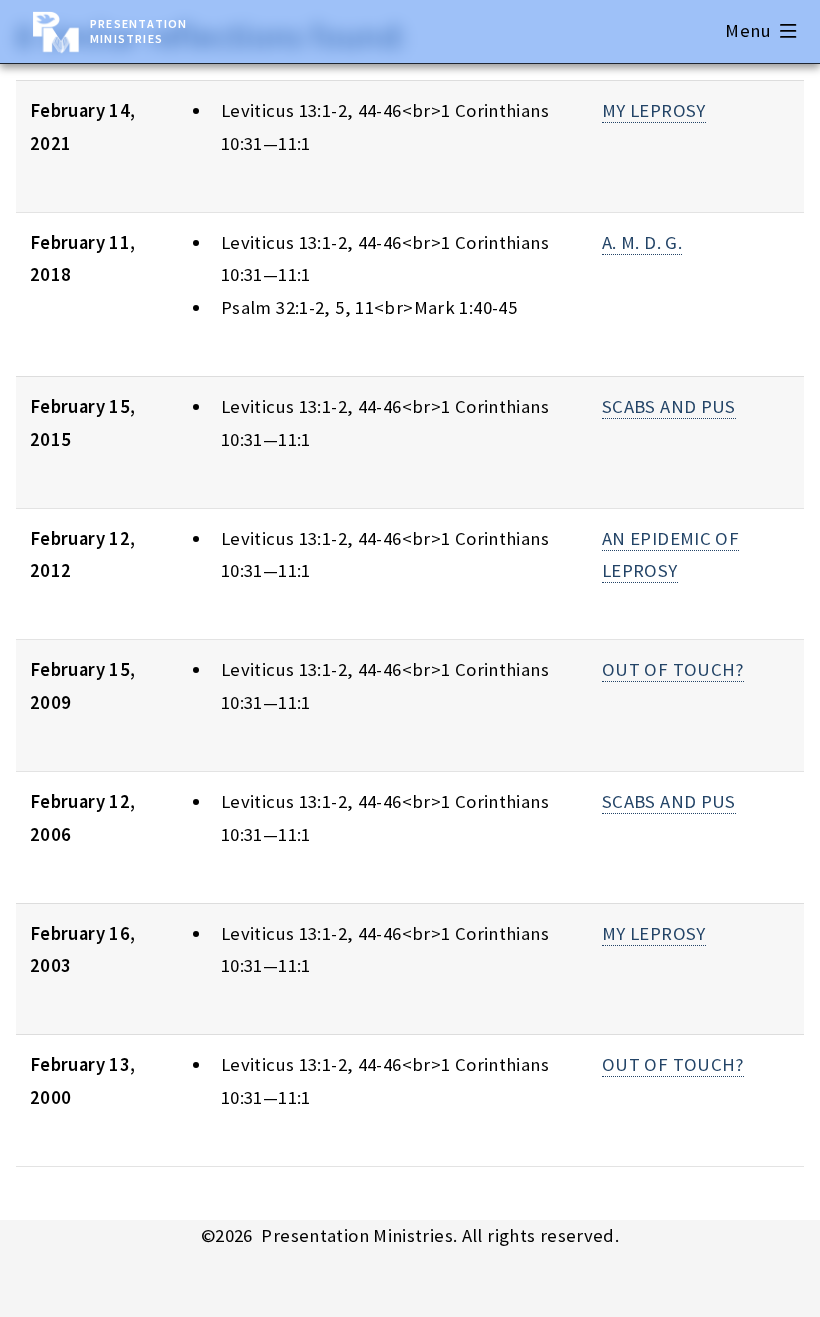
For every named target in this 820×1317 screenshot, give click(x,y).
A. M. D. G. (642, 242)
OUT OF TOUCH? (673, 669)
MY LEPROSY (654, 110)
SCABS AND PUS (669, 406)
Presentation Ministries (138, 31)
